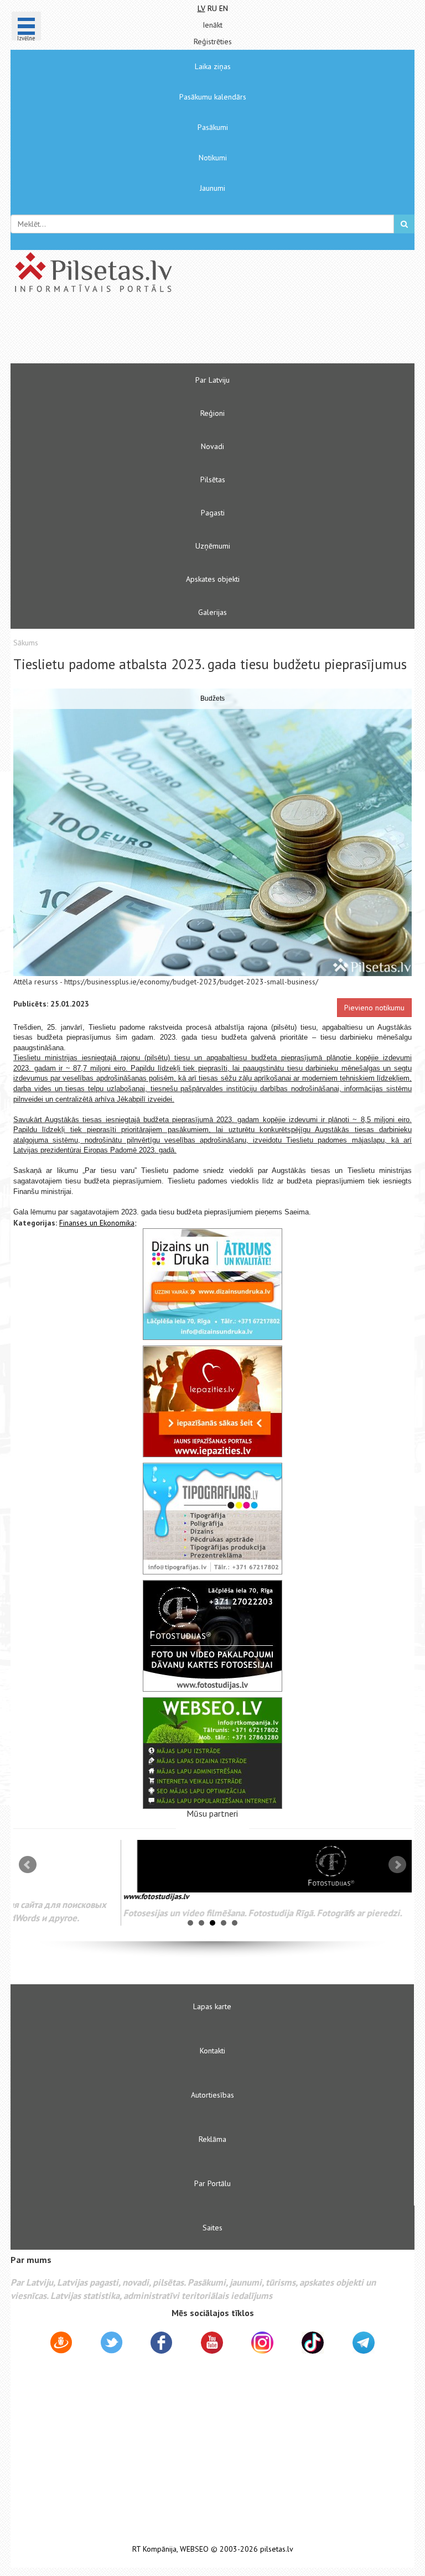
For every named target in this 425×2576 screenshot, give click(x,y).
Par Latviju (212, 380)
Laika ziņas (213, 66)
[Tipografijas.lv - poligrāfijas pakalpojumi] (212, 1519)
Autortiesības (212, 2095)
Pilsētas (213, 479)
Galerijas (212, 612)
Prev (28, 1865)
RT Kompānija (154, 2549)
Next (397, 1865)
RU (212, 8)
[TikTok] (313, 2343)
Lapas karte (212, 2006)
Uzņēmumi (213, 546)
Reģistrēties (213, 41)
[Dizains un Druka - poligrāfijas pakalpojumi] (212, 1284)
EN (224, 8)
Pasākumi (213, 127)
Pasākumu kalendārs (213, 97)
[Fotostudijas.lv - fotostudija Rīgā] (212, 1636)
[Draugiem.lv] (61, 2344)
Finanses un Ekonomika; (98, 1223)
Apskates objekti (213, 579)
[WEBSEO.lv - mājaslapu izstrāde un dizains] (212, 1753)
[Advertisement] (179, 333)
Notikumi (213, 158)
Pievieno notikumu (374, 1008)
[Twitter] (112, 2344)
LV (201, 8)
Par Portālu (212, 2183)
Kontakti (212, 2051)
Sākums (26, 643)
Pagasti (213, 513)
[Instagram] (262, 2343)
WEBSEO (194, 2549)
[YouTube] (212, 2343)
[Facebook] (161, 2344)
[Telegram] (364, 2343)
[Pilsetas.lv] (212, 272)
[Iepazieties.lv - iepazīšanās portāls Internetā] (212, 1401)
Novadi (212, 446)
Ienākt (212, 25)
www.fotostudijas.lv (46, 1896)
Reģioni (212, 413)
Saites (212, 2228)
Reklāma (212, 2139)
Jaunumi (212, 188)
